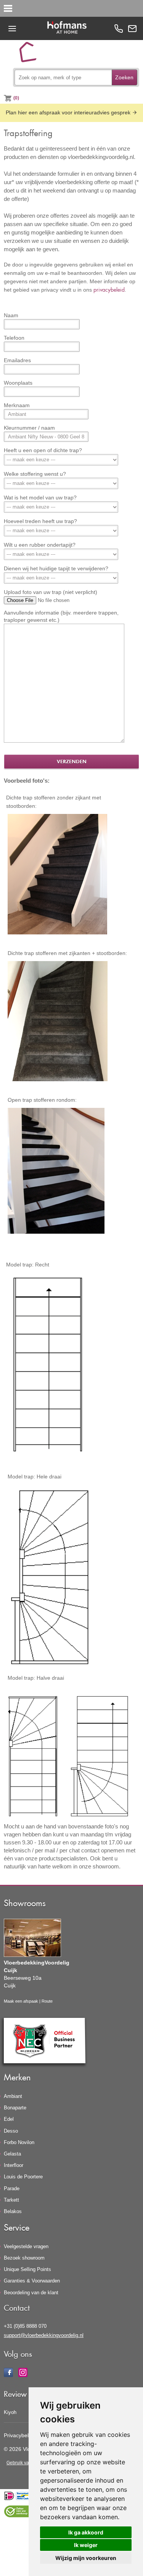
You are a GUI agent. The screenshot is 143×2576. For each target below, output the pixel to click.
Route (47, 2001)
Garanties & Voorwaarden (32, 2281)
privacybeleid (109, 290)
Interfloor (14, 2165)
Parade (12, 2188)
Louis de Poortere (23, 2177)
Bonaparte (15, 2108)
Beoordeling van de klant (31, 2293)
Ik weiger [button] (86, 2545)
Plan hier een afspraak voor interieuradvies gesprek (69, 112)
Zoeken (124, 77)
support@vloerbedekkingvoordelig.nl (44, 2335)
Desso (11, 2131)
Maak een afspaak (21, 2001)
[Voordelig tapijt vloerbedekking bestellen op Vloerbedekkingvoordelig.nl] (31, 55)
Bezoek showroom (24, 2258)
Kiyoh (10, 2412)
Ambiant (13, 2096)
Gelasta (12, 2154)
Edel (9, 2119)
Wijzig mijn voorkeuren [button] (86, 2558)
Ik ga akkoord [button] (86, 2532)
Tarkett (11, 2200)
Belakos (13, 2211)
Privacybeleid (20, 2435)
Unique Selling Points (27, 2269)
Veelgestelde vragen (26, 2246)
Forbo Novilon (19, 2142)
